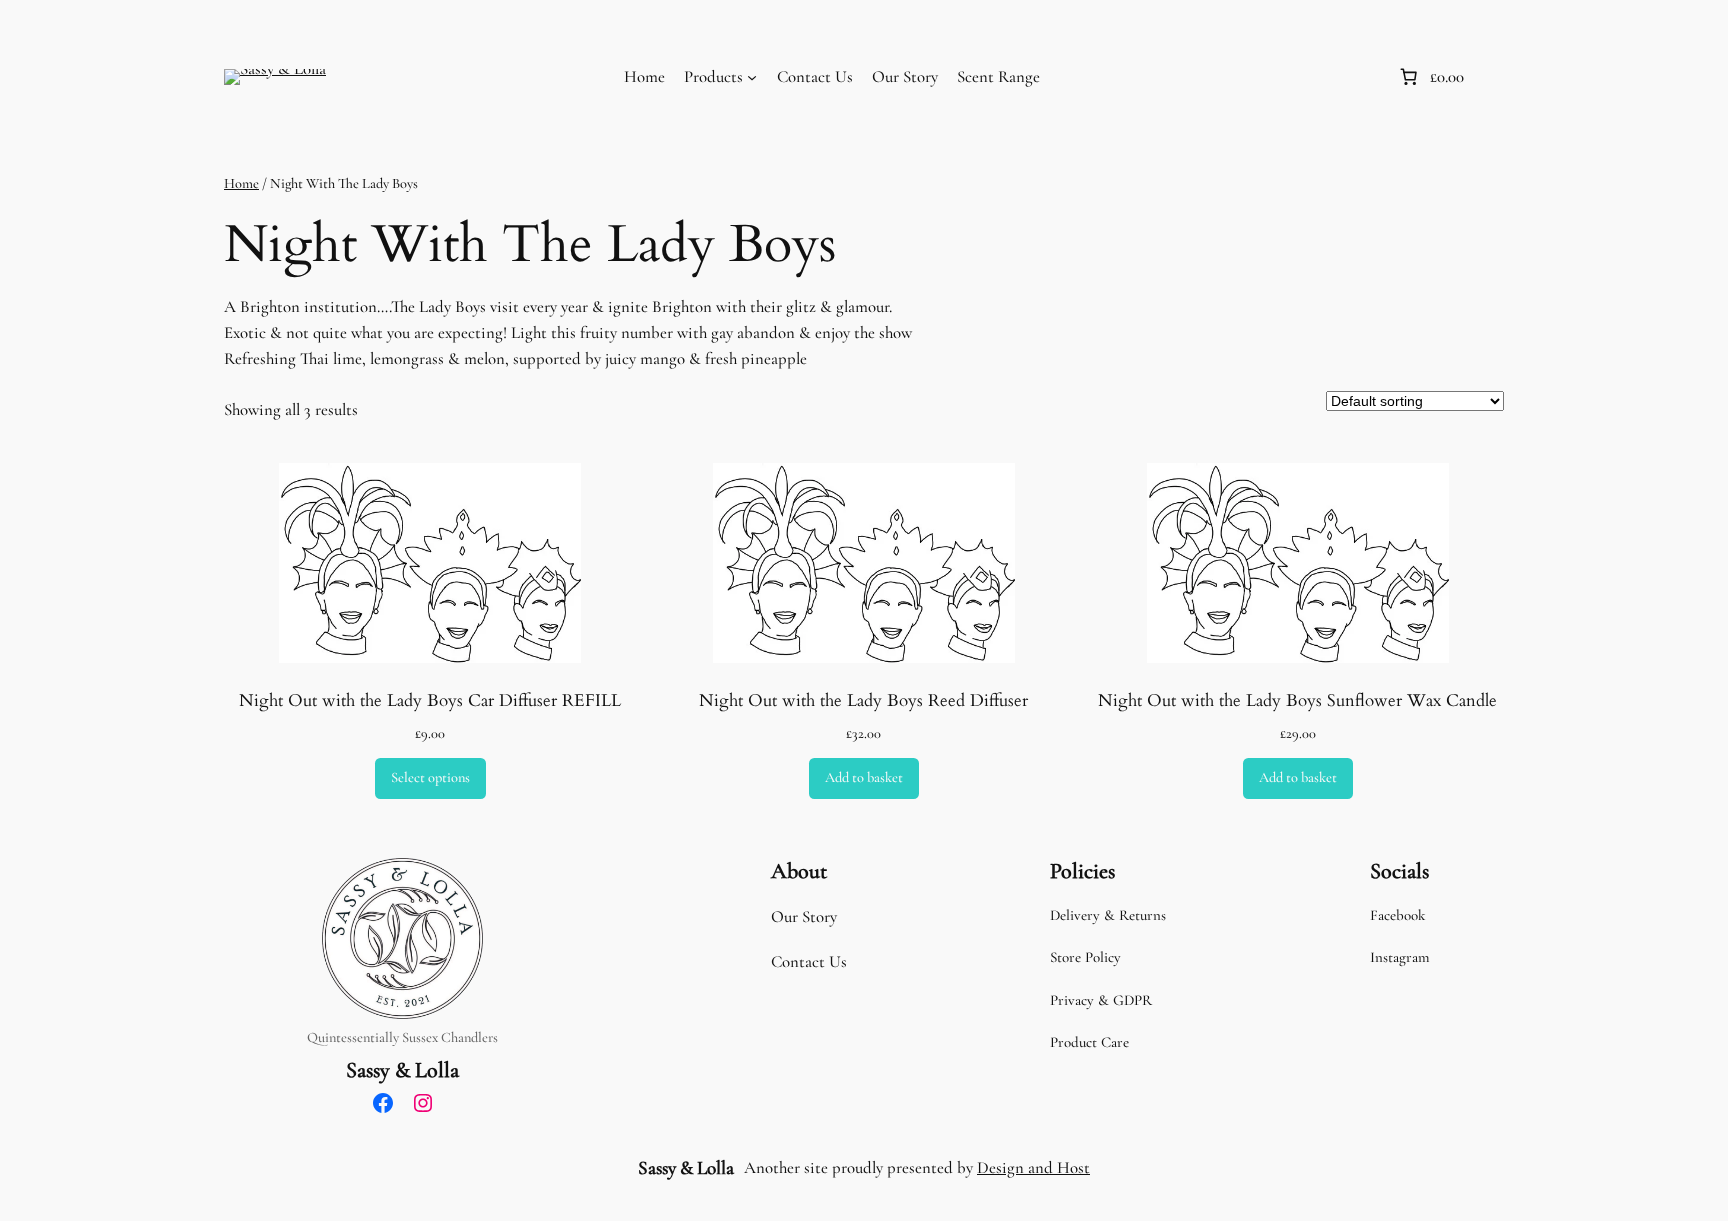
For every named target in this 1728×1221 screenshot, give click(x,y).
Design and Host (1033, 1167)
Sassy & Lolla (402, 1070)
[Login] (1360, 77)
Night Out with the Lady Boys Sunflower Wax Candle (1297, 701)
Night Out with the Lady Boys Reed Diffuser (863, 701)
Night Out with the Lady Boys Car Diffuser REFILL (430, 701)
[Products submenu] (752, 77)
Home (644, 76)
